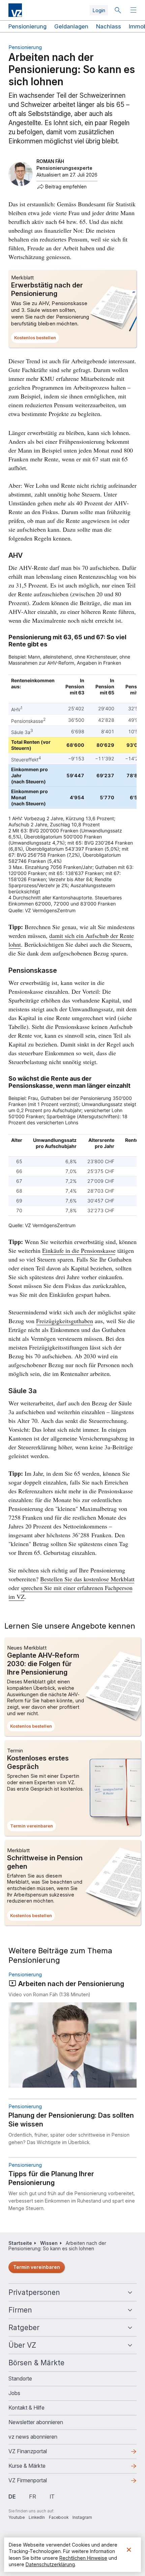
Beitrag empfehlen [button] (66, 187)
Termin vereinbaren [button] (33, 1827)
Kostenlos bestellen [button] (37, 339)
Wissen (49, 2243)
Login (99, 10)
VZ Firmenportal (38, 2482)
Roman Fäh (50, 161)
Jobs (14, 2393)
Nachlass (109, 26)
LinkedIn (37, 2517)
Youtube (17, 2517)
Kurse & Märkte (38, 2468)
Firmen (20, 2310)
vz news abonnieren (33, 2437)
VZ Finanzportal (38, 2453)
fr (33, 2497)
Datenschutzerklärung (50, 2564)
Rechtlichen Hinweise (83, 2558)
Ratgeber (24, 2328)
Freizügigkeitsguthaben (65, 1321)
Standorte (20, 2378)
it (52, 2497)
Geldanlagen (71, 26)
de (12, 2497)
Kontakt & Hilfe (26, 2408)
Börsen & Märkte (36, 2363)
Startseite (20, 2243)
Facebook (59, 2517)
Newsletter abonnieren (36, 2422)
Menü (134, 10)
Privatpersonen (34, 2292)
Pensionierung (27, 26)
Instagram (82, 2517)
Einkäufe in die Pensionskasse (79, 1250)
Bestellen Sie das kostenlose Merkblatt (87, 1579)
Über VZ (22, 2345)
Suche (118, 10)
